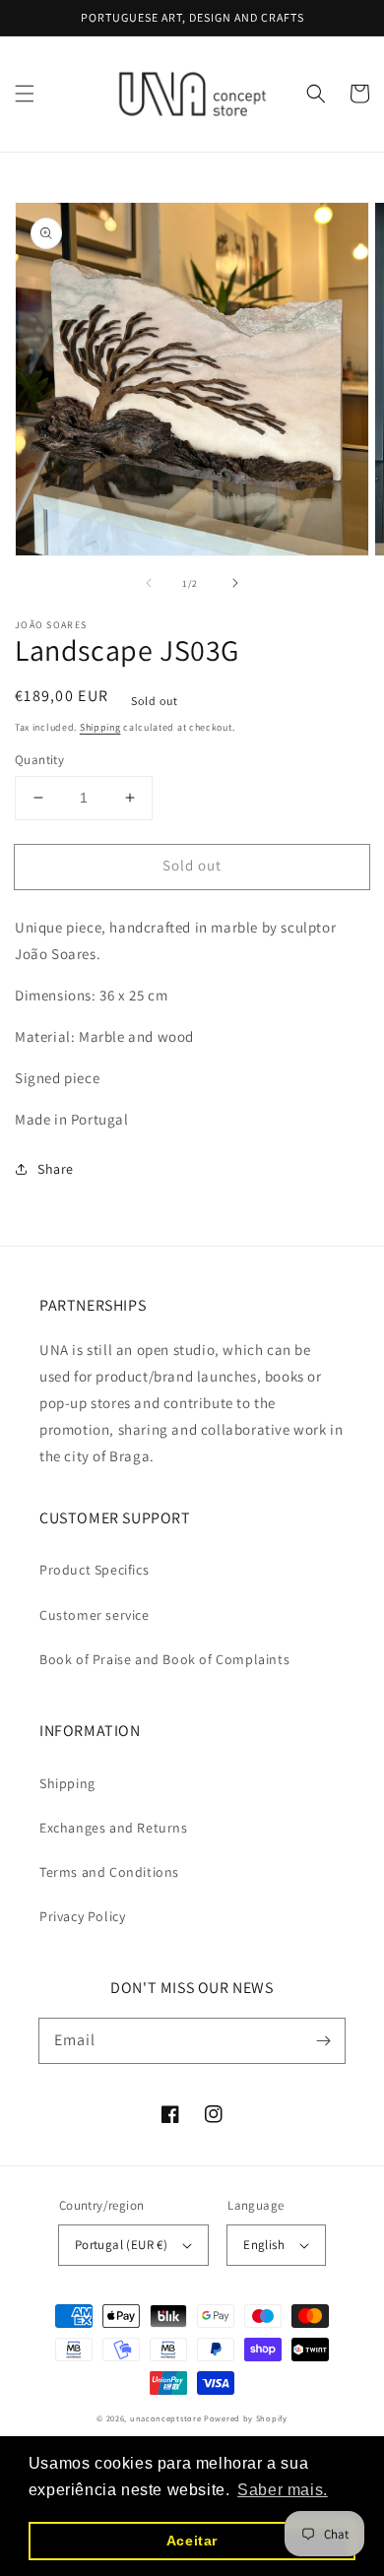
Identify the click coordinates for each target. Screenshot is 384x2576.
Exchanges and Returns (114, 1828)
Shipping (100, 727)
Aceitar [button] (192, 2541)
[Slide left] (149, 583)
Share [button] (56, 1169)
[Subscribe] (323, 2040)
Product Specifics (94, 1570)
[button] (25, 94)
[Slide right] (235, 583)
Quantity (39, 760)
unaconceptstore (166, 2418)
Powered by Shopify (246, 2418)
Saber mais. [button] (283, 2490)
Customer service (95, 1615)
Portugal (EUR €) (121, 2245)
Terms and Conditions (109, 1872)
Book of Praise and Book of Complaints (164, 1659)
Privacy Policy (82, 1916)
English (264, 2245)
